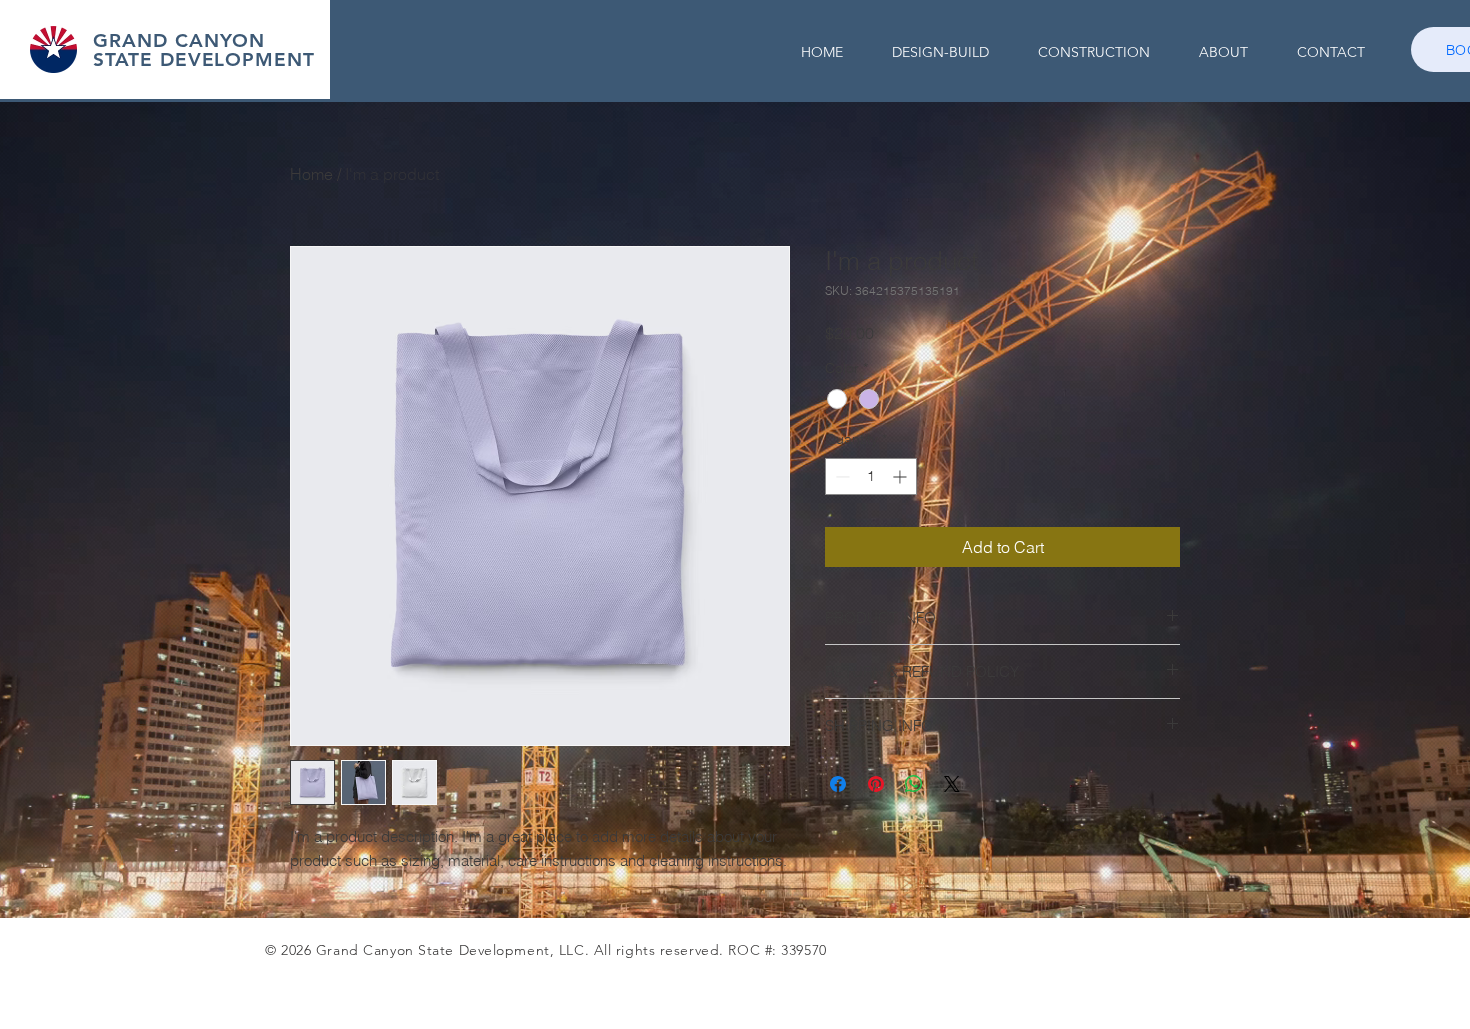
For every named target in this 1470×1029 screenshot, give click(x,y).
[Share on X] (952, 784)
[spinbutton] (871, 476)
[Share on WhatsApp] (914, 784)
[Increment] (901, 476)
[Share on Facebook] (838, 784)
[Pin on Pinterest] (876, 784)
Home (311, 174)
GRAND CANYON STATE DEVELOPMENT (204, 50)
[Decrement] (840, 476)
